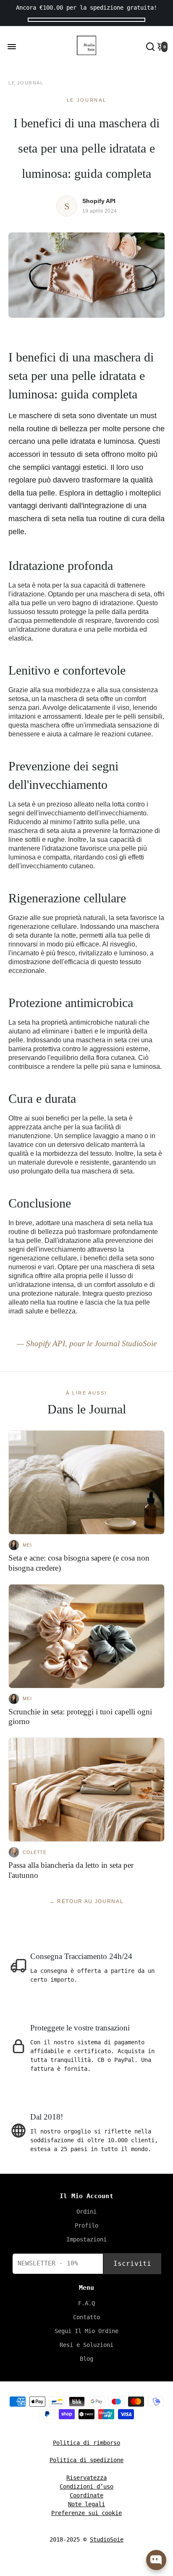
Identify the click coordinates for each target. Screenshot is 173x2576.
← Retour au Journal (87, 1901)
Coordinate (86, 2495)
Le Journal (26, 83)
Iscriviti (132, 2264)
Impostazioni (86, 2239)
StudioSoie (107, 2539)
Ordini (86, 2212)
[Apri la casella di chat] (156, 2560)
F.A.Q (86, 2303)
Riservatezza (86, 2478)
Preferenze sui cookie (86, 2513)
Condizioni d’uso (86, 2486)
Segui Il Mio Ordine (86, 2331)
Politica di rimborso (86, 2443)
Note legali (86, 2504)
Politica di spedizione (86, 2460)
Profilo (86, 2225)
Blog (86, 2359)
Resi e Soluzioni (86, 2345)
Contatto (86, 2317)
